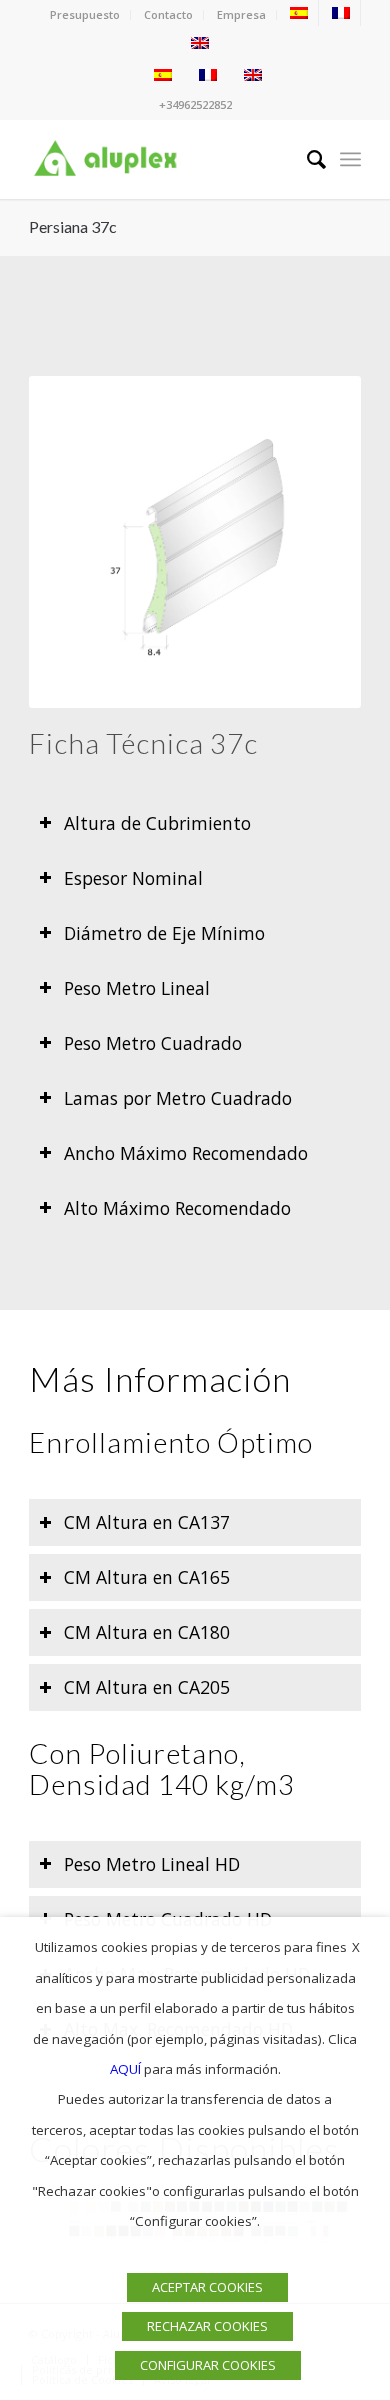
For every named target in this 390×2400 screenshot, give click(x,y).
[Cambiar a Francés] (341, 13)
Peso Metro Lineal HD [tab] (152, 1864)
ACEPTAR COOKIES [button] (207, 2287)
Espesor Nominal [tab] (133, 878)
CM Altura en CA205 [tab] (147, 1687)
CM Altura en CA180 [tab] (147, 1632)
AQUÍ (125, 2069)
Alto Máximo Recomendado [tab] (177, 1208)
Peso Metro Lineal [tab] (137, 988)
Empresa (241, 14)
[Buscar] (306, 159)
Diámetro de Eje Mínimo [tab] (164, 933)
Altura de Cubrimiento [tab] (157, 823)
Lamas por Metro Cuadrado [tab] (178, 1098)
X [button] (356, 1947)
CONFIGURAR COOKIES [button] (208, 2365)
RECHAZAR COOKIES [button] (207, 2326)
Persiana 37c (73, 226)
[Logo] (161, 159)
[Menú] (350, 159)
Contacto (168, 14)
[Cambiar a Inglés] (200, 43)
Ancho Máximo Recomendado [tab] (186, 1153)
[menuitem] (85, 15)
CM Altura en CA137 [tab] (147, 1522)
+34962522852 (195, 104)
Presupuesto (85, 14)
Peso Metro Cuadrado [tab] (153, 1043)
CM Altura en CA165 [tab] (147, 1577)
